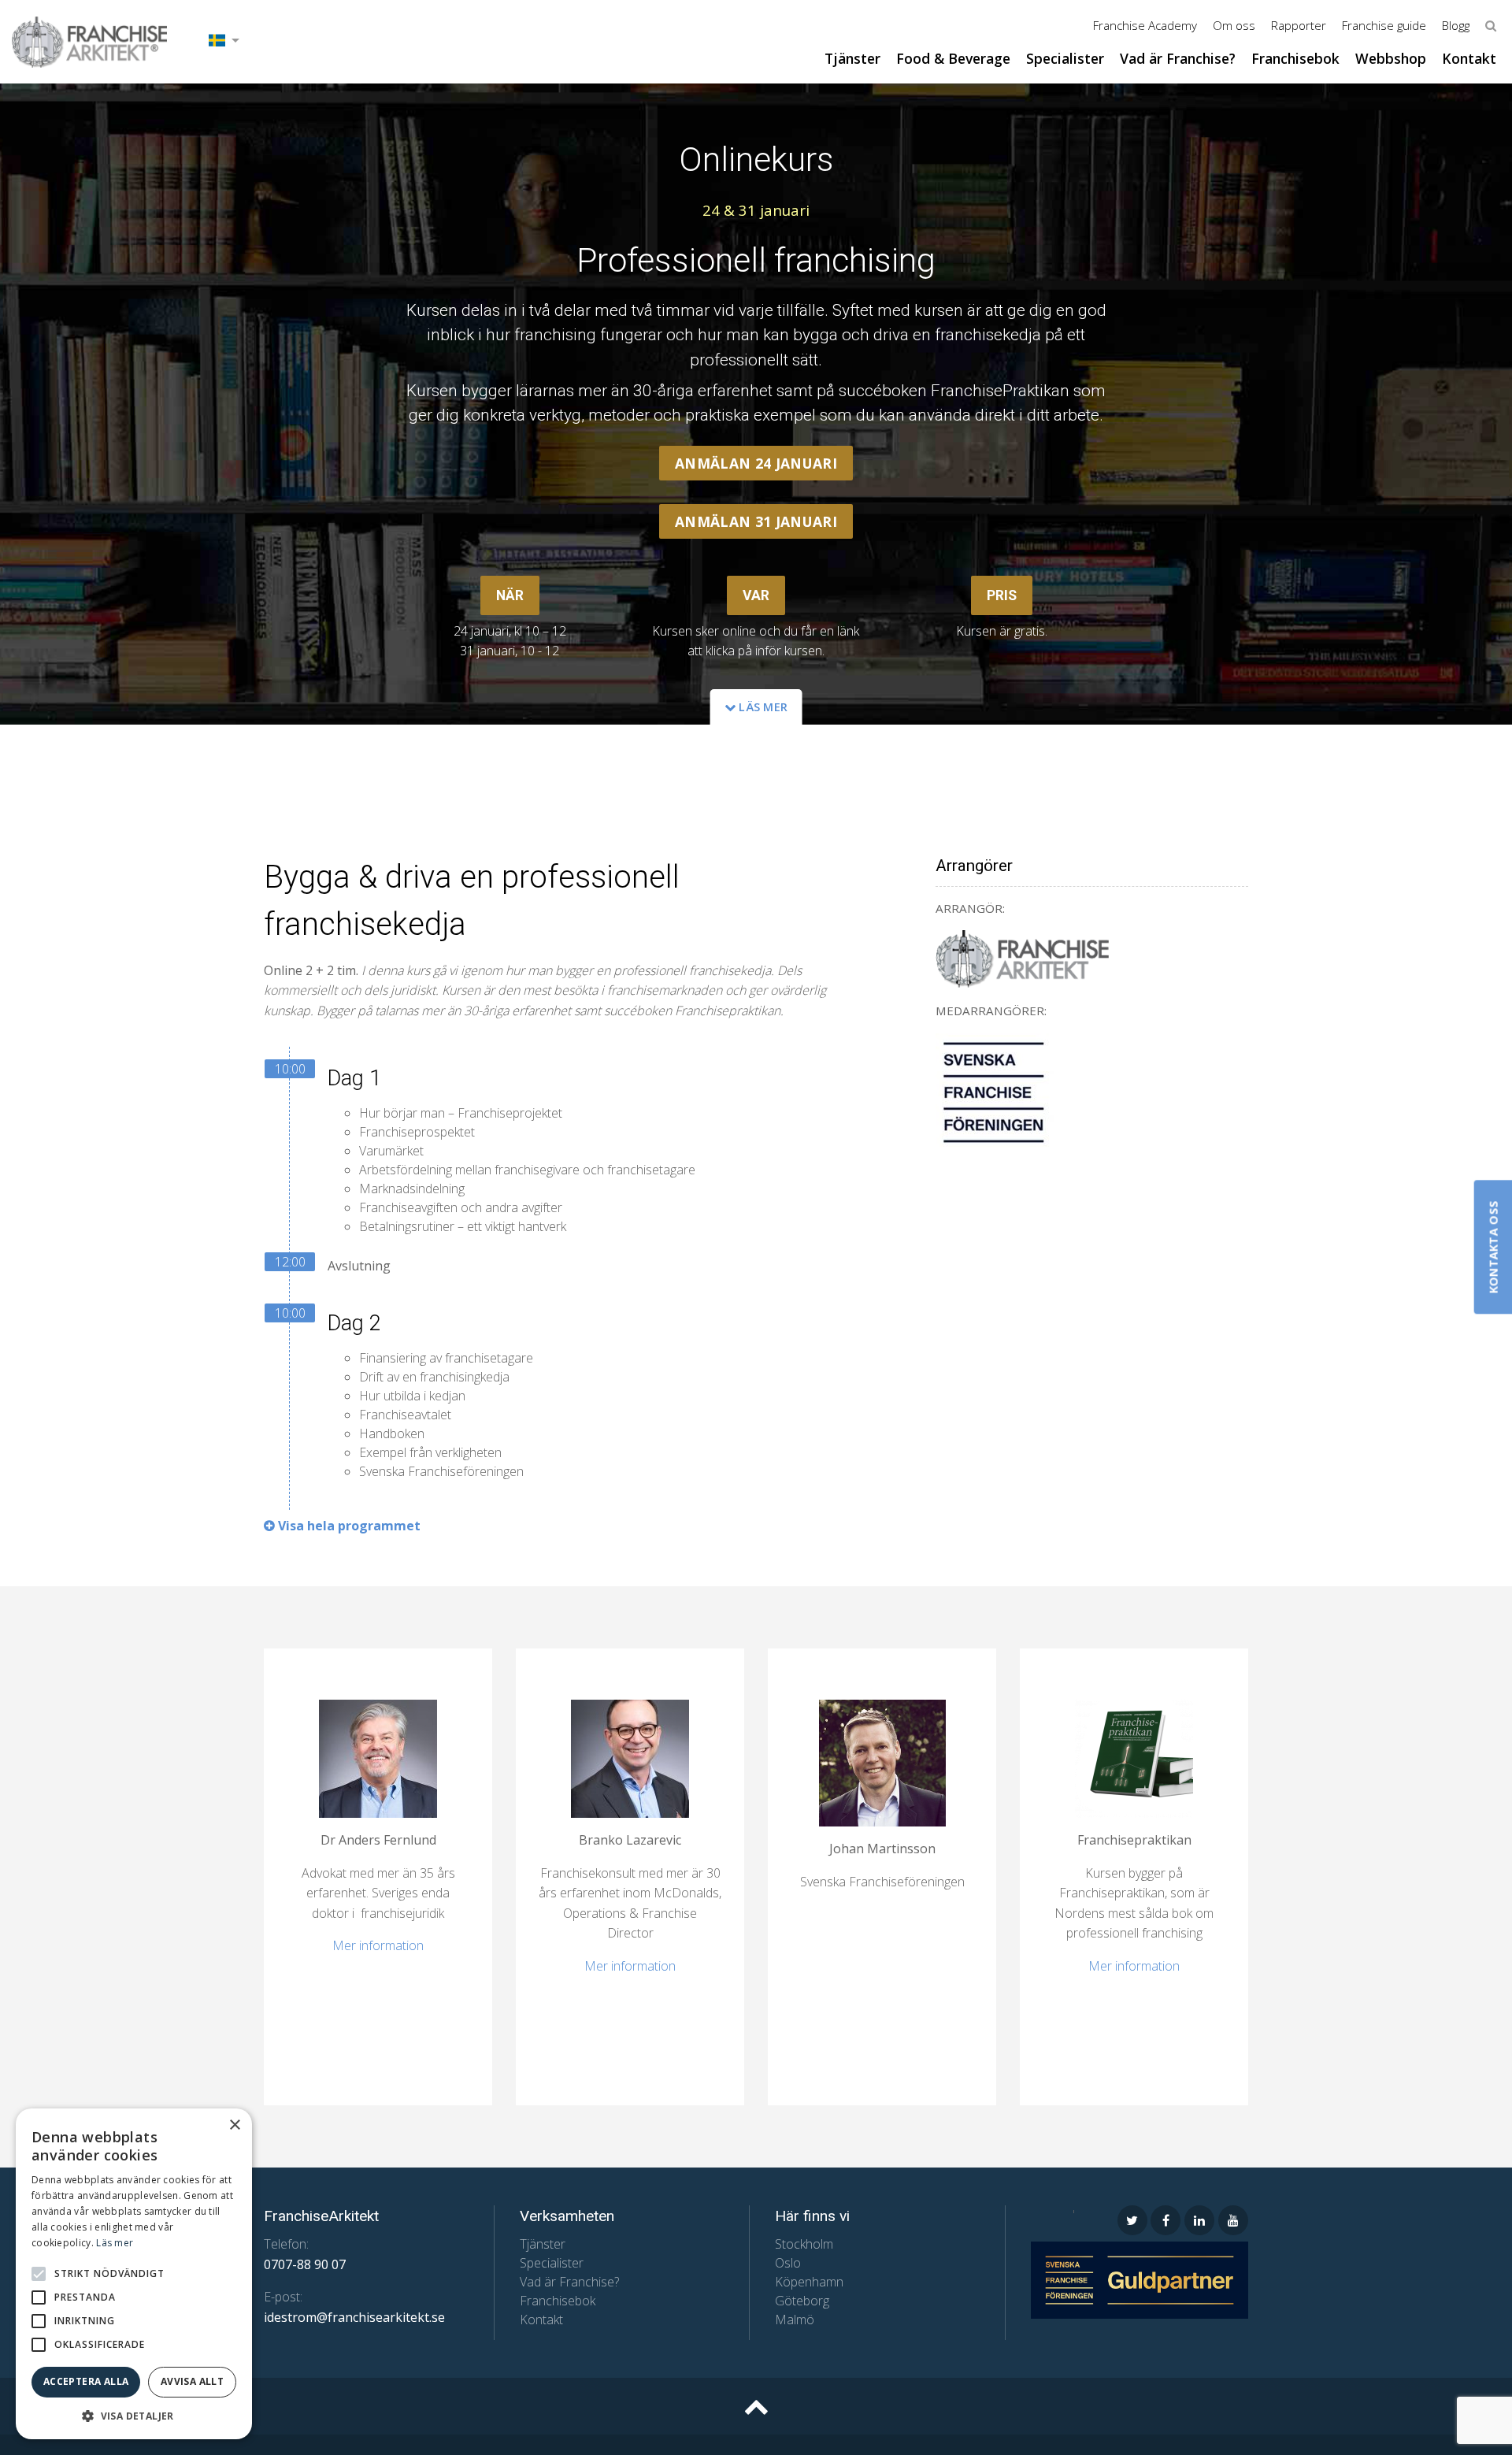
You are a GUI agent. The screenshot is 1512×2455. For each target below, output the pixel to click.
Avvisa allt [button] (192, 2381)
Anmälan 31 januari (756, 521)
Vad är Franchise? (1178, 58)
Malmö (795, 2320)
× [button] (234, 2125)
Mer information (378, 1945)
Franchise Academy (1145, 25)
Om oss (1234, 25)
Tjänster (852, 58)
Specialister (1065, 58)
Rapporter (1299, 25)
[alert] (134, 2274)
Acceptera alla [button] (86, 2381)
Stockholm (804, 2244)
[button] (39, 2274)
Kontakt (1469, 58)
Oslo (788, 2263)
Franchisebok (1295, 58)
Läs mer (762, 707)
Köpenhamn (809, 2282)
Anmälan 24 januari (756, 463)
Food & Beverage (953, 58)
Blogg (1456, 25)
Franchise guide (1384, 25)
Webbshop (1391, 58)
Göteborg (802, 2301)
